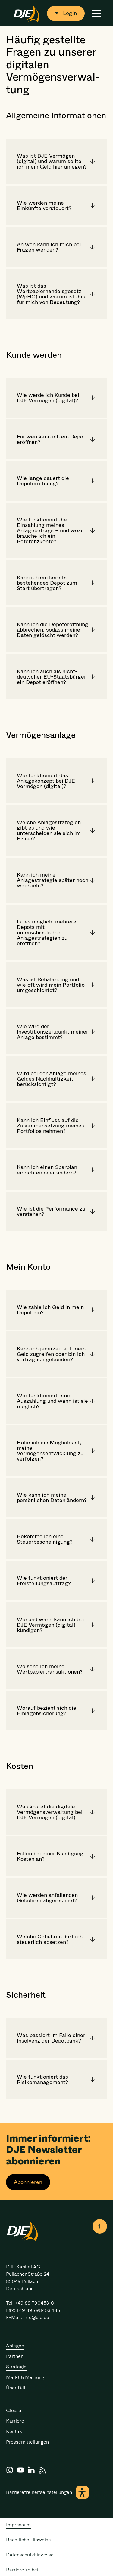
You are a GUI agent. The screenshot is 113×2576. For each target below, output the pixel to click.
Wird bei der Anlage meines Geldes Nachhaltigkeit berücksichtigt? (52, 1079)
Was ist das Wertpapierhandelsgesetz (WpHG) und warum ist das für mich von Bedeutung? (51, 294)
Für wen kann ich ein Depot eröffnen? (51, 439)
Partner (14, 2356)
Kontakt (15, 2431)
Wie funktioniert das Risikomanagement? (42, 2080)
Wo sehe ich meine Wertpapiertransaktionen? (50, 1669)
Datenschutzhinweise (30, 2555)
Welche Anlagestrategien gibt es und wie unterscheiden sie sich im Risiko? (49, 830)
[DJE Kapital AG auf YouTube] (20, 2470)
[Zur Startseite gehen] (27, 13)
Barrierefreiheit (23, 2570)
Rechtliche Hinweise (28, 2540)
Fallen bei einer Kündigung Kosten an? (50, 1856)
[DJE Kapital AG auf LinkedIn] (31, 2470)
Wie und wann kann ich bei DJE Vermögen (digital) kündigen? (50, 1625)
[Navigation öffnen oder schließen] (96, 13)
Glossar (15, 2410)
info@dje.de (36, 2317)
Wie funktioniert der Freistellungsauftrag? (44, 1581)
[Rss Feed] (42, 2470)
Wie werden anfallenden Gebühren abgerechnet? (47, 1898)
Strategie (16, 2367)
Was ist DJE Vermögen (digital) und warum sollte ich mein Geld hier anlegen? (52, 161)
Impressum (18, 2525)
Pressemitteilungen (27, 2442)
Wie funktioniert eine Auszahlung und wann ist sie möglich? (52, 1401)
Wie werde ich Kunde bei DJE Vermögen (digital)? (48, 398)
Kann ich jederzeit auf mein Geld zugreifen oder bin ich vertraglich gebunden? (51, 1354)
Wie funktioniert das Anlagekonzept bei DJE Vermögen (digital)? (46, 781)
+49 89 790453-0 (35, 2303)
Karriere (15, 2421)
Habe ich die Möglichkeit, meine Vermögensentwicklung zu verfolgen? (50, 1451)
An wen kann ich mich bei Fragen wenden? (49, 247)
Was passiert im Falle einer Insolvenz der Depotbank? (51, 2038)
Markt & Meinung (25, 2377)
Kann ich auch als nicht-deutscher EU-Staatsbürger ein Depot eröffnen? (52, 677)
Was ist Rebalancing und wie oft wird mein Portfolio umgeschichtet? (51, 985)
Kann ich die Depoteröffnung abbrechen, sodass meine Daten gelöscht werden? (53, 630)
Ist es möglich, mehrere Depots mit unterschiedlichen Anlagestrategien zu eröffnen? (47, 932)
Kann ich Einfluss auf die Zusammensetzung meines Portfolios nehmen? (50, 1126)
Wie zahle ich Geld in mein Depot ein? (50, 1310)
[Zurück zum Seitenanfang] (100, 2226)
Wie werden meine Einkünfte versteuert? (44, 206)
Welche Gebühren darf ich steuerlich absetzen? (50, 1939)
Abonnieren (28, 2182)
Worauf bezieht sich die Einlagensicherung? (47, 1711)
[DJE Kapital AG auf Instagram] (10, 2470)
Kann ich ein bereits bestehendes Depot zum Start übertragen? (47, 583)
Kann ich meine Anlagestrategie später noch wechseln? (53, 880)
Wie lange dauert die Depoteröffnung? (43, 481)
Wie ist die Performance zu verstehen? (51, 1211)
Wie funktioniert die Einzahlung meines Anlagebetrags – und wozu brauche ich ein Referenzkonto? (50, 530)
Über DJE (16, 2388)
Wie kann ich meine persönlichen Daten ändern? (52, 1498)
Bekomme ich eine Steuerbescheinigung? (45, 1539)
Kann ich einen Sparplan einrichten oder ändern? (47, 1170)
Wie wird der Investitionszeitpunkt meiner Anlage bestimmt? (53, 1032)
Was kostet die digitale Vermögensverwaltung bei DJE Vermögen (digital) (50, 1812)
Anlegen (15, 2346)
